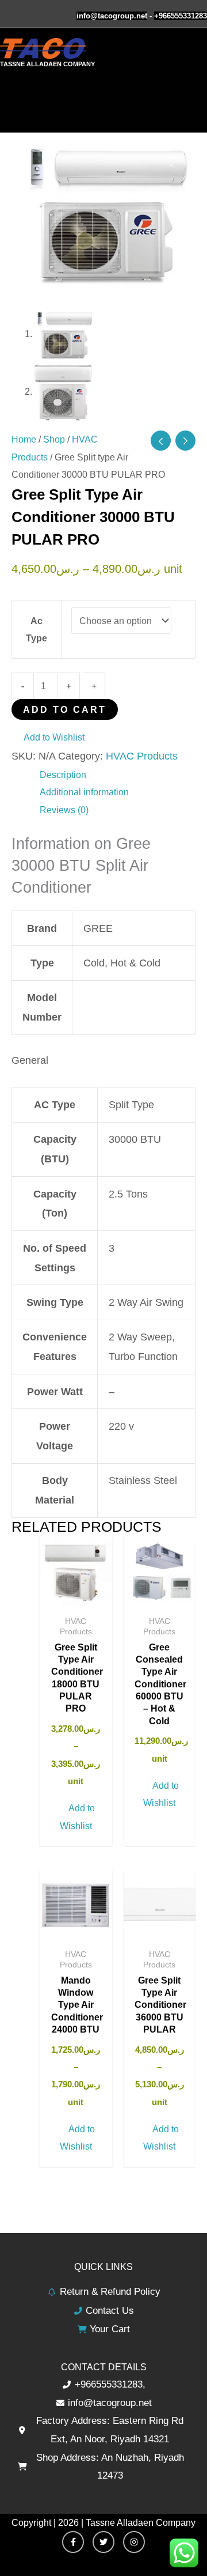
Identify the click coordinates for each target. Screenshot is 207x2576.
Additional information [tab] (84, 792)
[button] (48, 737)
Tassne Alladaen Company (47, 64)
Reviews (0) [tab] (64, 810)
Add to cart (65, 709)
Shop (54, 439)
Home (24, 439)
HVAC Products (142, 756)
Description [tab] (63, 775)
